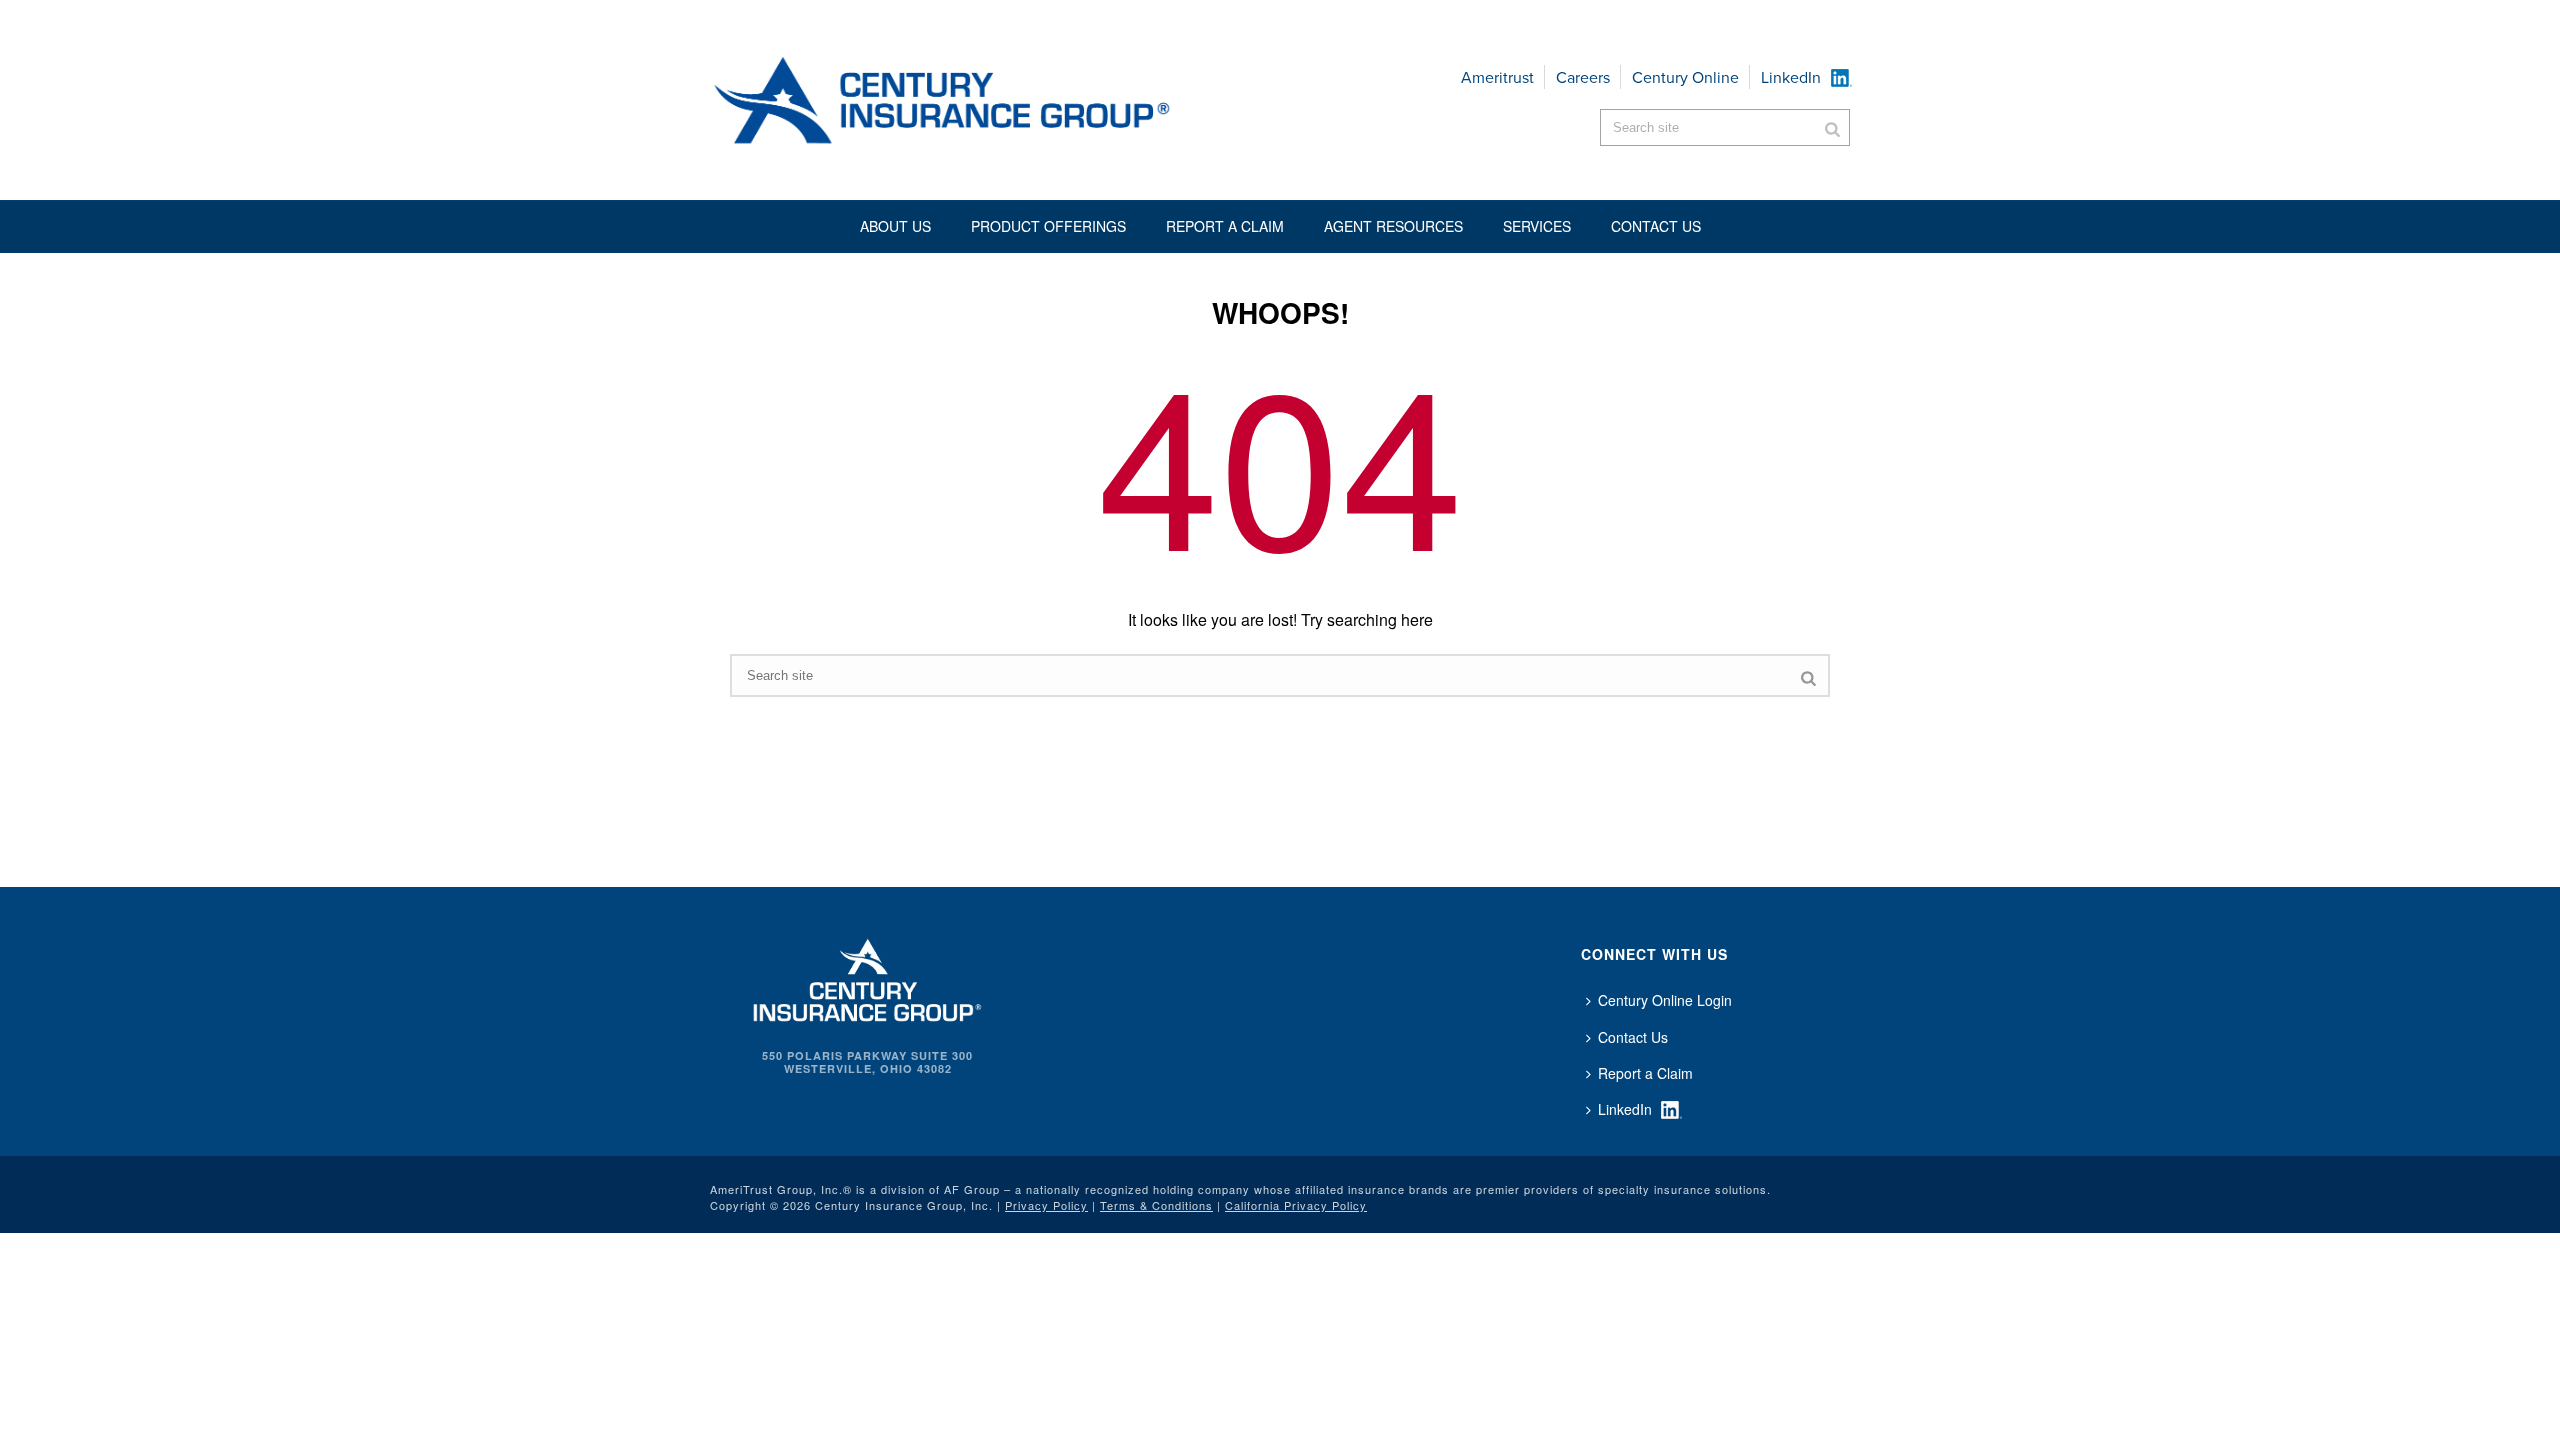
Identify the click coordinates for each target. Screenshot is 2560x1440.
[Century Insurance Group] (1001, 100)
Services (1537, 226)
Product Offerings (1048, 226)
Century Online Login (1665, 1000)
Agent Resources (1393, 226)
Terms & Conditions (1156, 1205)
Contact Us (1633, 1037)
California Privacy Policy (1296, 1205)
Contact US (1656, 226)
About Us (895, 226)
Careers (1583, 77)
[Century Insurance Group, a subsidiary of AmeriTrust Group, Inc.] (867, 978)
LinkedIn (1791, 77)
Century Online (1685, 77)
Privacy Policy (1046, 1205)
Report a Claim (1225, 226)
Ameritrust (1497, 77)
